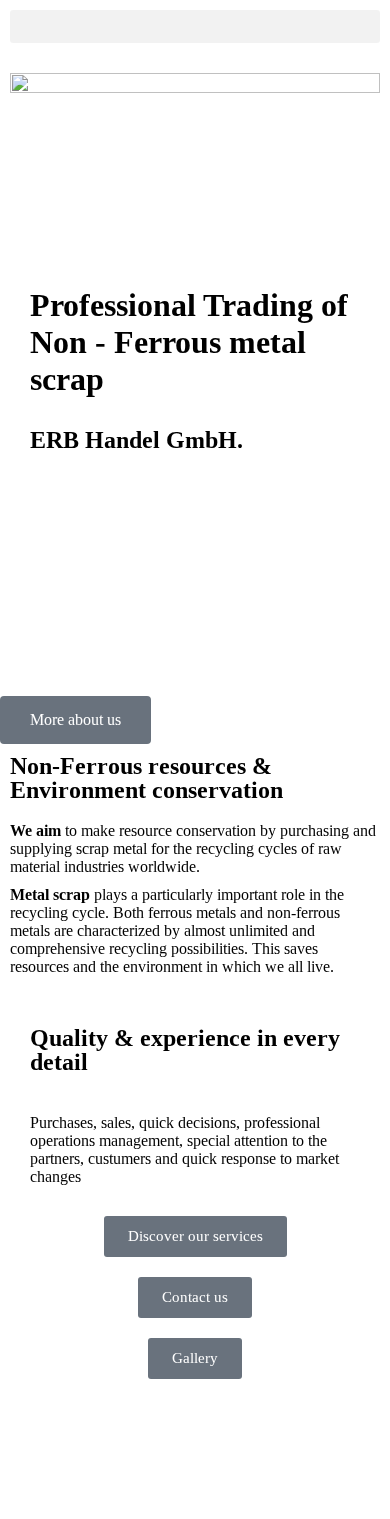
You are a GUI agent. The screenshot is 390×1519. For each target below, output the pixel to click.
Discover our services (195, 1236)
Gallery (195, 1358)
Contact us (195, 1297)
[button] (195, 26)
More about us (75, 719)
